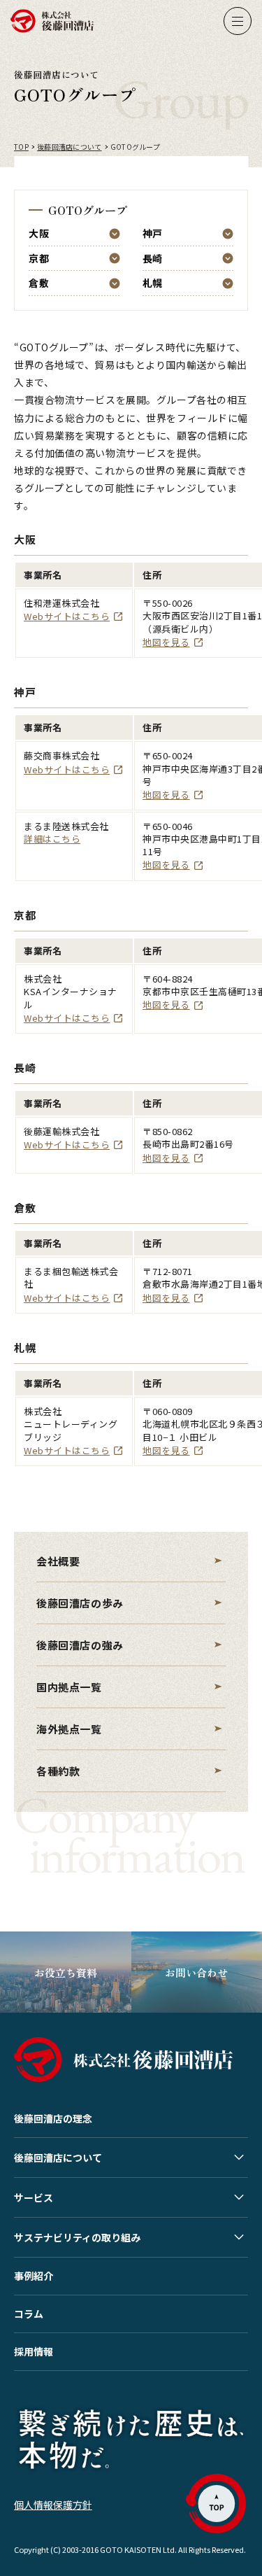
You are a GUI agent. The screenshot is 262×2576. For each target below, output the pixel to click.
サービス (34, 2197)
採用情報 (34, 2351)
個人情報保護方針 (53, 2505)
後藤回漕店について (58, 2158)
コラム (29, 2314)
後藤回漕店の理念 (53, 2118)
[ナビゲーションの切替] (238, 21)
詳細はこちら (52, 839)
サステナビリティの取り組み (77, 2237)
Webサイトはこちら (67, 616)
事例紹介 (34, 2276)
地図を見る (166, 642)
